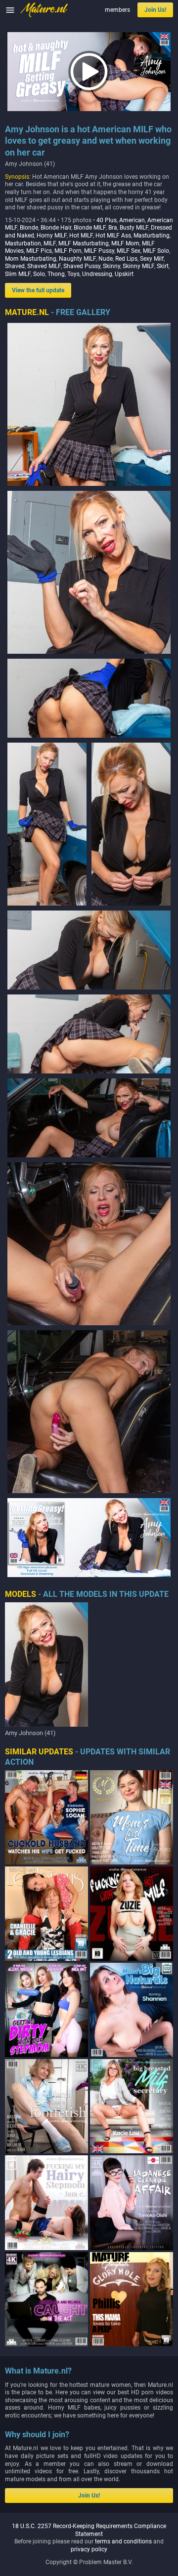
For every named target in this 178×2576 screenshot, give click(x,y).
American (132, 220)
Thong (56, 274)
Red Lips (126, 259)
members (117, 10)
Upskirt (124, 274)
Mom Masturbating (31, 259)
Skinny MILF (138, 266)
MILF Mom (125, 243)
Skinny (111, 266)
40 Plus (107, 220)
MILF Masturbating (84, 243)
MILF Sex (129, 251)
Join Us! (155, 10)
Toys (73, 274)
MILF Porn (68, 251)
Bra (113, 228)
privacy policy (89, 2549)
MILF (50, 243)
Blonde (29, 228)
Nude (106, 259)
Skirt (163, 266)
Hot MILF (81, 236)
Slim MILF (18, 274)
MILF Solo (156, 251)
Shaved (15, 266)
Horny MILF (52, 236)
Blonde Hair (56, 228)
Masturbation (23, 243)
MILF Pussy (99, 251)
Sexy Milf (152, 259)
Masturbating (152, 236)
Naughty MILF (77, 259)
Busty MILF (134, 228)
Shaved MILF (44, 266)
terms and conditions (123, 2541)
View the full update (38, 290)
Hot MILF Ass (113, 236)
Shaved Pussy (82, 266)
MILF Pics (39, 251)
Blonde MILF (90, 228)
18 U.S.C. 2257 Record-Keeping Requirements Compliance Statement (89, 2530)
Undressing (97, 274)
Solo (39, 274)
